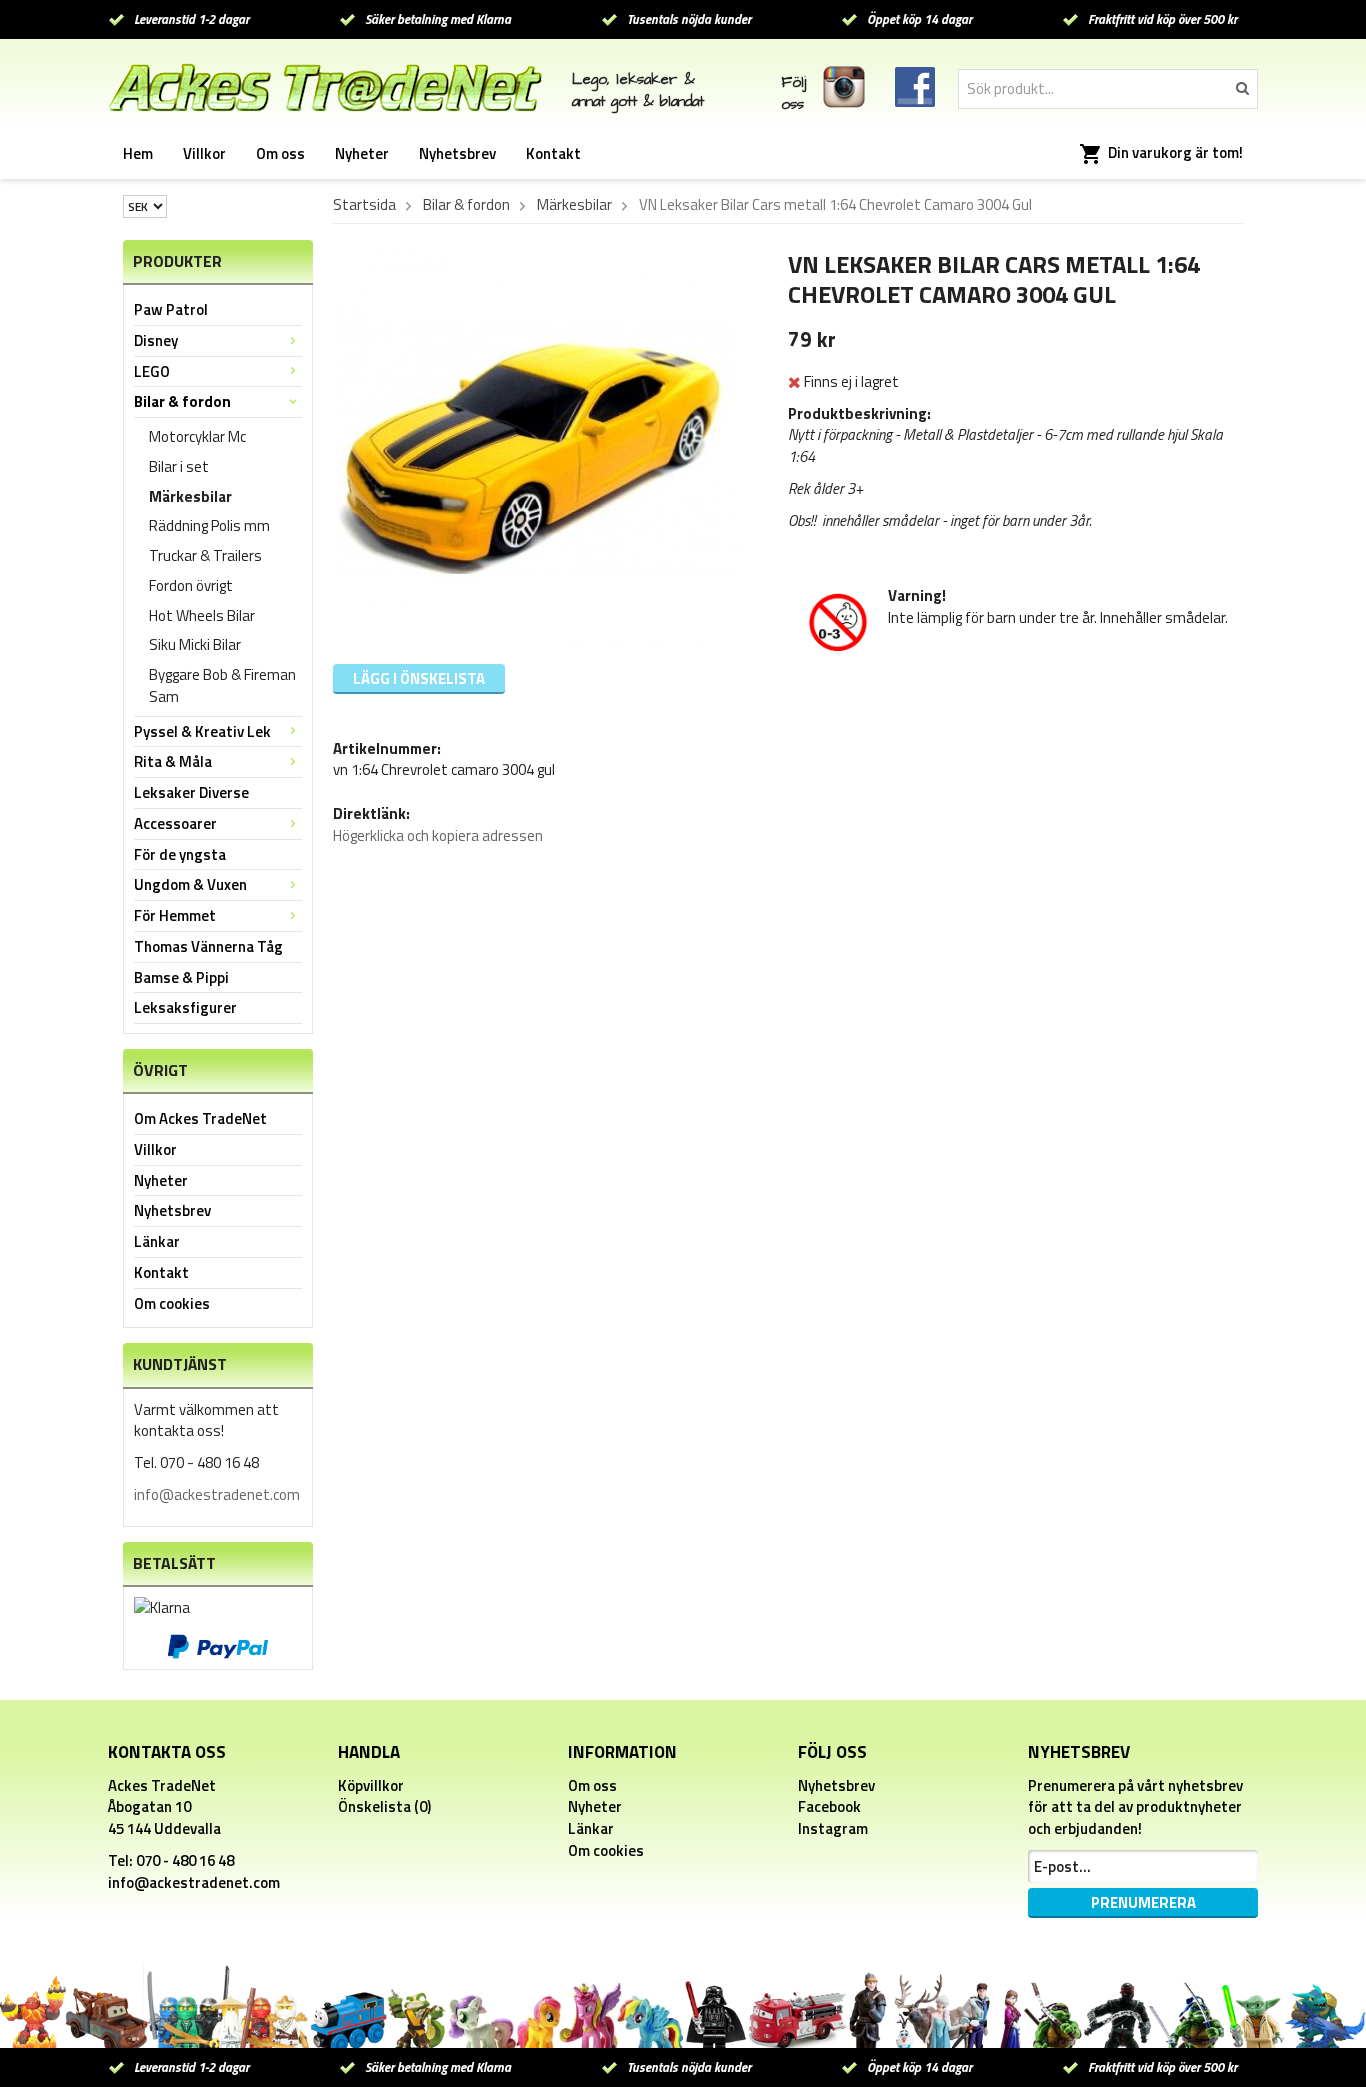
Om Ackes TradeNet (200, 1118)
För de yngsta (180, 854)
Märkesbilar (190, 496)
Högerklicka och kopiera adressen (438, 835)
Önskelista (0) (384, 1806)
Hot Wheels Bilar (202, 615)
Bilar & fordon (182, 401)
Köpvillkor (371, 1785)
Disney (156, 340)
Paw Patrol (171, 309)
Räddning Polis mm (209, 525)
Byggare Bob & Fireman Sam (222, 685)
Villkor (204, 153)
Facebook (829, 1806)
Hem (138, 153)
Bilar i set (179, 466)
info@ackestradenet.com (217, 1494)
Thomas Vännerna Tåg (208, 946)
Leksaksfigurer (185, 1007)
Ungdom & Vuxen (190, 884)
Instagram (833, 1828)
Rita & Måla (173, 761)
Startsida (364, 205)
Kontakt (553, 153)
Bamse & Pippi (181, 977)
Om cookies (172, 1303)
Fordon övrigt (191, 585)
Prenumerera (1143, 1902)
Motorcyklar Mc (197, 436)
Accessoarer (175, 823)
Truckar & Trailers (205, 555)
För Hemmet (175, 915)
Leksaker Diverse (191, 792)
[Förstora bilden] (538, 448)
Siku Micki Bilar (195, 644)
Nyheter (362, 153)
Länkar (157, 1241)
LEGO (152, 371)
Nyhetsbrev (457, 153)
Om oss (280, 153)
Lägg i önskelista (419, 678)
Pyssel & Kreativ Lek (202, 731)
